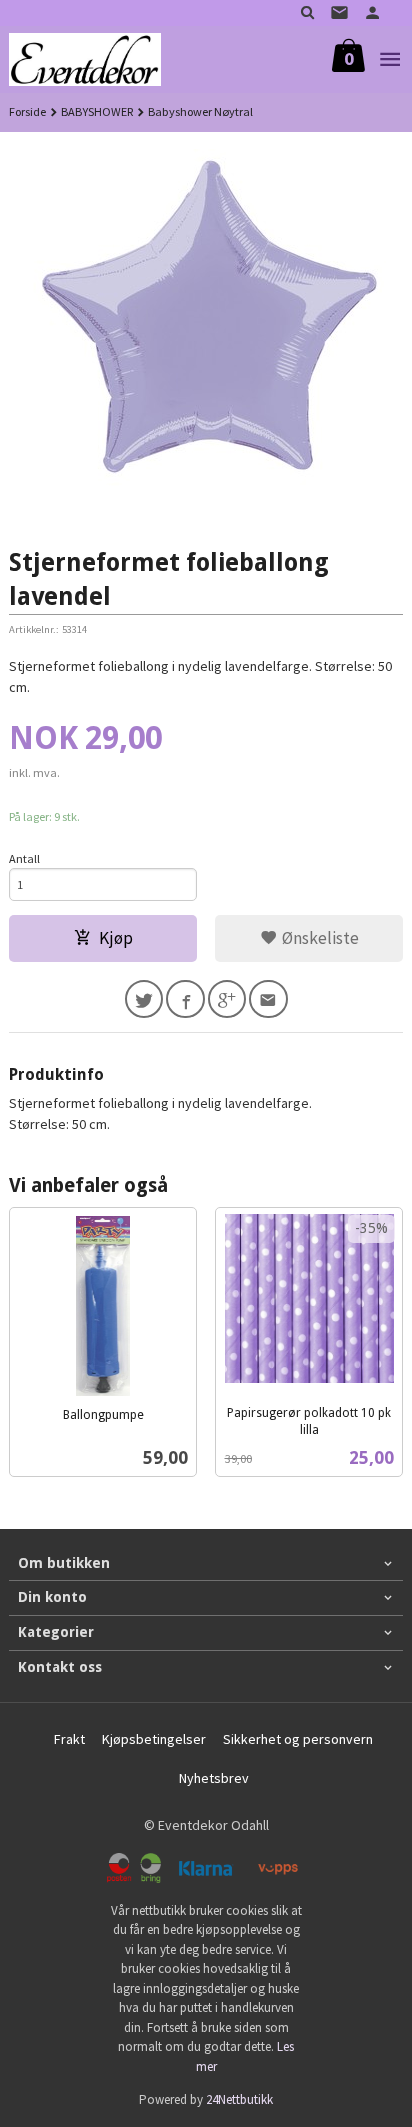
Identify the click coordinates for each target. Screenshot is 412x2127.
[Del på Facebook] (185, 999)
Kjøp (116, 938)
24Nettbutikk (239, 2099)
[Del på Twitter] (144, 999)
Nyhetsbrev (214, 1778)
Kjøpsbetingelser (154, 1739)
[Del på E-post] (268, 999)
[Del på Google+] (227, 999)
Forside (27, 111)
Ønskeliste (318, 938)
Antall (24, 858)
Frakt (69, 1739)
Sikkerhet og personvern (298, 1739)
